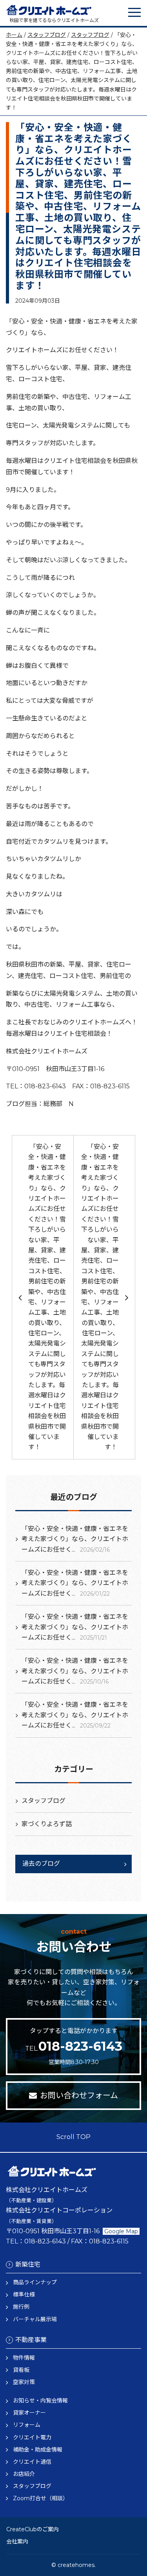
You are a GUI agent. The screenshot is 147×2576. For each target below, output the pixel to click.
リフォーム (27, 2425)
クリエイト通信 (32, 2462)
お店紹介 (24, 2474)
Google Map (121, 2231)
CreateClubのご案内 (33, 2529)
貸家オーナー (29, 2413)
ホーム (14, 35)
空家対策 (24, 2382)
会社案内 (17, 2541)
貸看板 (21, 2370)
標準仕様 (24, 2294)
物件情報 (24, 2358)
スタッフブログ (47, 35)
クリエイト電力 (32, 2437)
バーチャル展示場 (35, 2319)
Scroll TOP (73, 2137)
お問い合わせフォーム (79, 2095)
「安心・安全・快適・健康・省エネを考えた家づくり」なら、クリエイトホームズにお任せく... (75, 1539)
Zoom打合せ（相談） (41, 2498)
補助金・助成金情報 (38, 2450)
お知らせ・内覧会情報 (40, 2400)
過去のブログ (41, 1864)
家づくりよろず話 (47, 1824)
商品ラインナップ (35, 2282)
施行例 (21, 2307)
